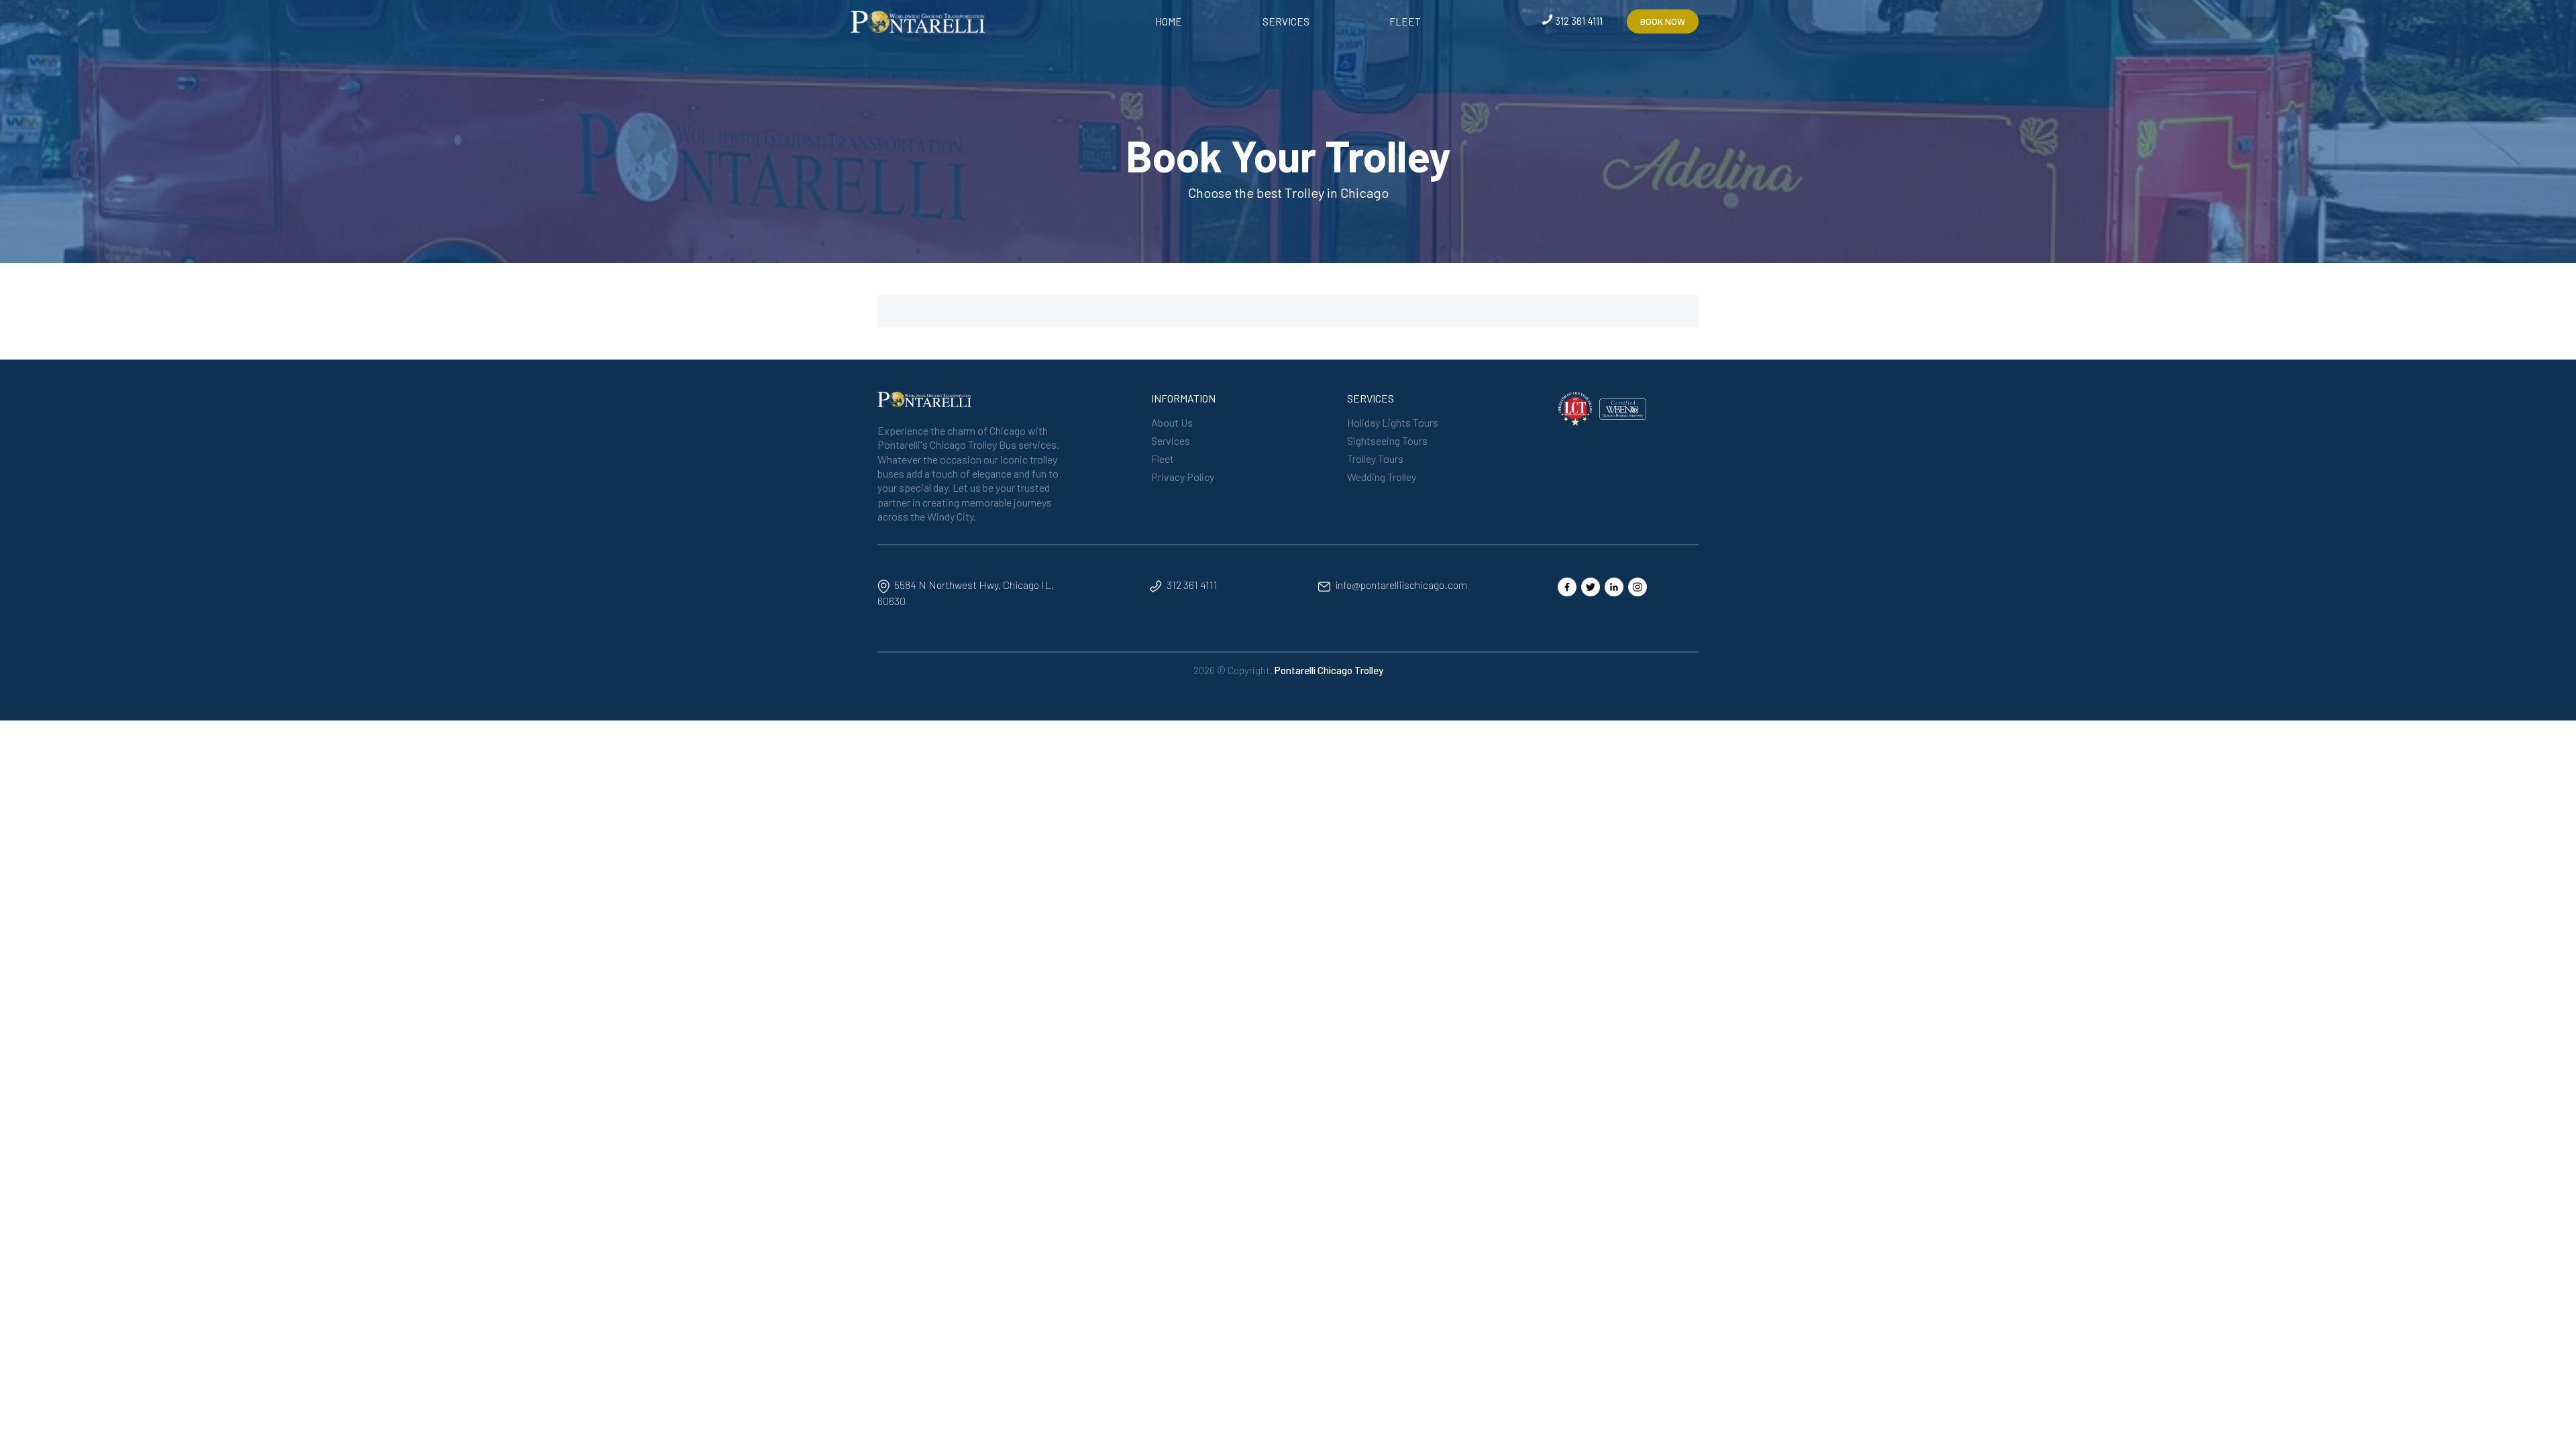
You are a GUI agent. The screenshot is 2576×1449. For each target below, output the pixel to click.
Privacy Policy (1183, 477)
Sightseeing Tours (1387, 440)
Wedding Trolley (1382, 477)
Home (1169, 21)
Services (1286, 21)
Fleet (1405, 21)
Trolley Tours (1375, 459)
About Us (1172, 422)
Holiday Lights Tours (1393, 422)
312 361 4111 (1579, 21)
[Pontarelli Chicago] (918, 20)
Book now (1663, 21)
